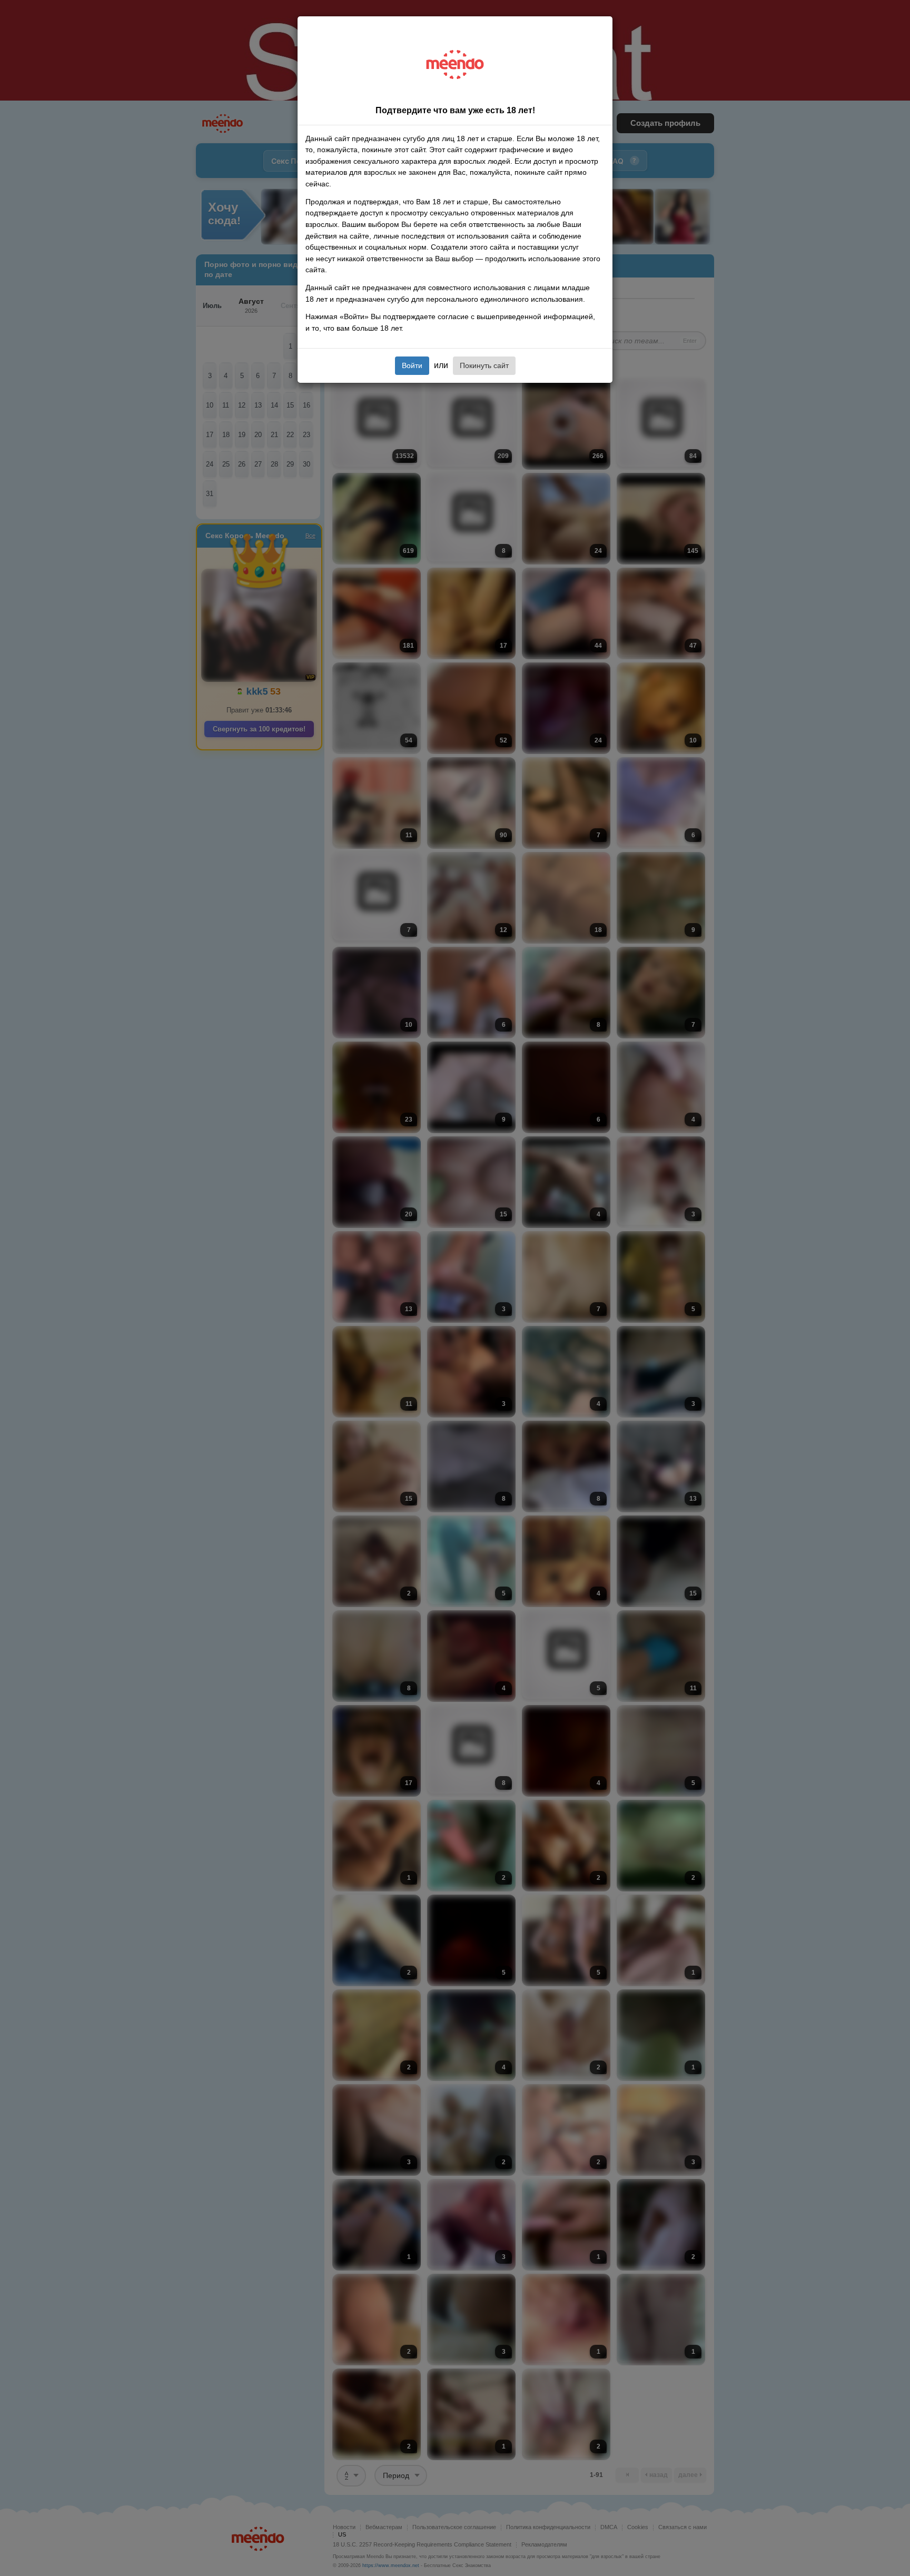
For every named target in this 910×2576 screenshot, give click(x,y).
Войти (412, 365)
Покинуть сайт (484, 365)
